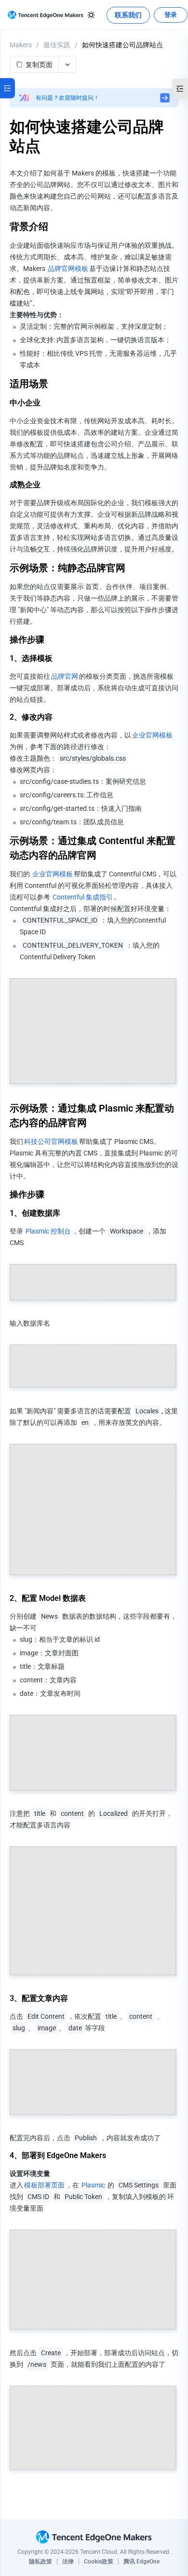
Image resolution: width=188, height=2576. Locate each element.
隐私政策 (40, 2562)
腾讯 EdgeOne (141, 2562)
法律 (68, 2562)
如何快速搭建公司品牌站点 (122, 45)
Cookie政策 (99, 2562)
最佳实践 (57, 45)
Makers (21, 45)
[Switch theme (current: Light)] (91, 15)
